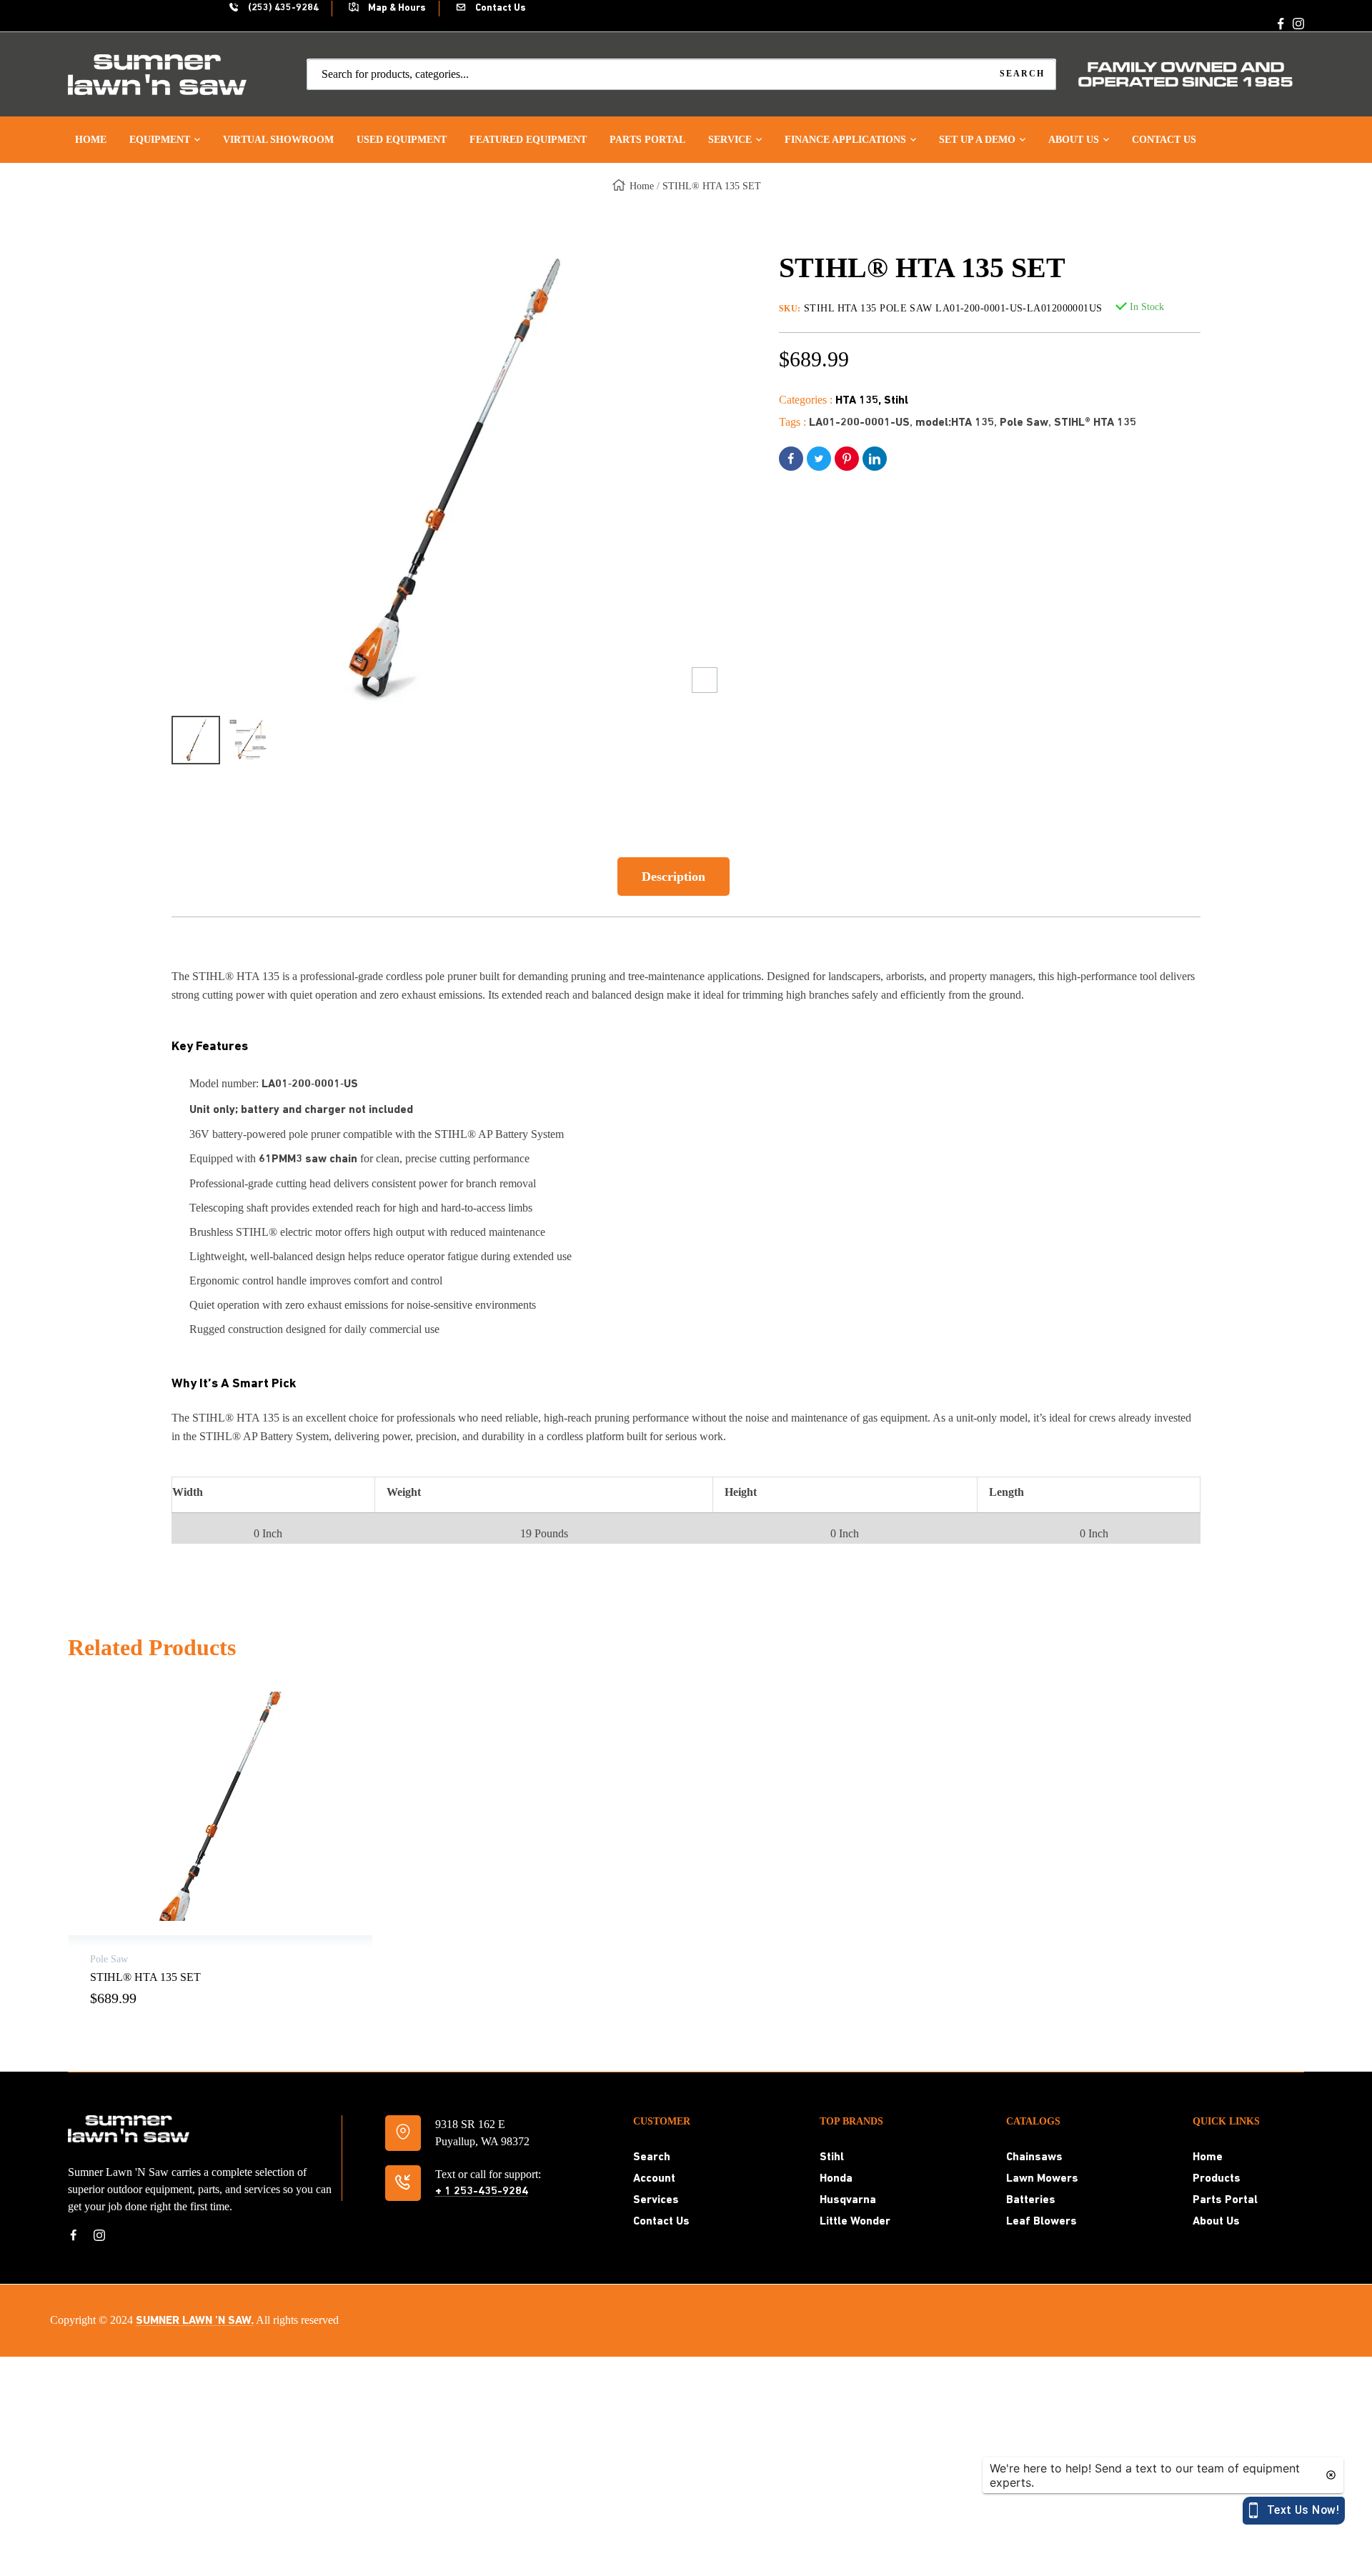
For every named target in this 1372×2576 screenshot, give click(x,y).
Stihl (896, 401)
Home (642, 186)
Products (1217, 2179)
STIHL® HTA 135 (1095, 423)
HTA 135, (860, 401)
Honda (836, 2179)
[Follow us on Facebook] (1281, 24)
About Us (1216, 2222)
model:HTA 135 (955, 423)
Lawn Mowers (1042, 2179)
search (1022, 74)
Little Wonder (855, 2222)
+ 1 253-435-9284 (482, 2192)
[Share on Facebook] (791, 459)
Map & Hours (396, 8)
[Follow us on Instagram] (1298, 24)
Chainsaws (1034, 2157)
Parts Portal (1225, 2200)
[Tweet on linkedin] (875, 459)
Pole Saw (1024, 423)
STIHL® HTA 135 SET (145, 1977)
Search (652, 2157)
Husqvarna (848, 2200)
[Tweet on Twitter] (819, 459)
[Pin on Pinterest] (847, 459)
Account (654, 2179)
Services (656, 2200)
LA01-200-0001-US (859, 423)
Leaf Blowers (1042, 2222)
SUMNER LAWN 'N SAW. (195, 2321)
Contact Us (499, 8)
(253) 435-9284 (282, 8)
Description (673, 877)
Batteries (1031, 2200)
